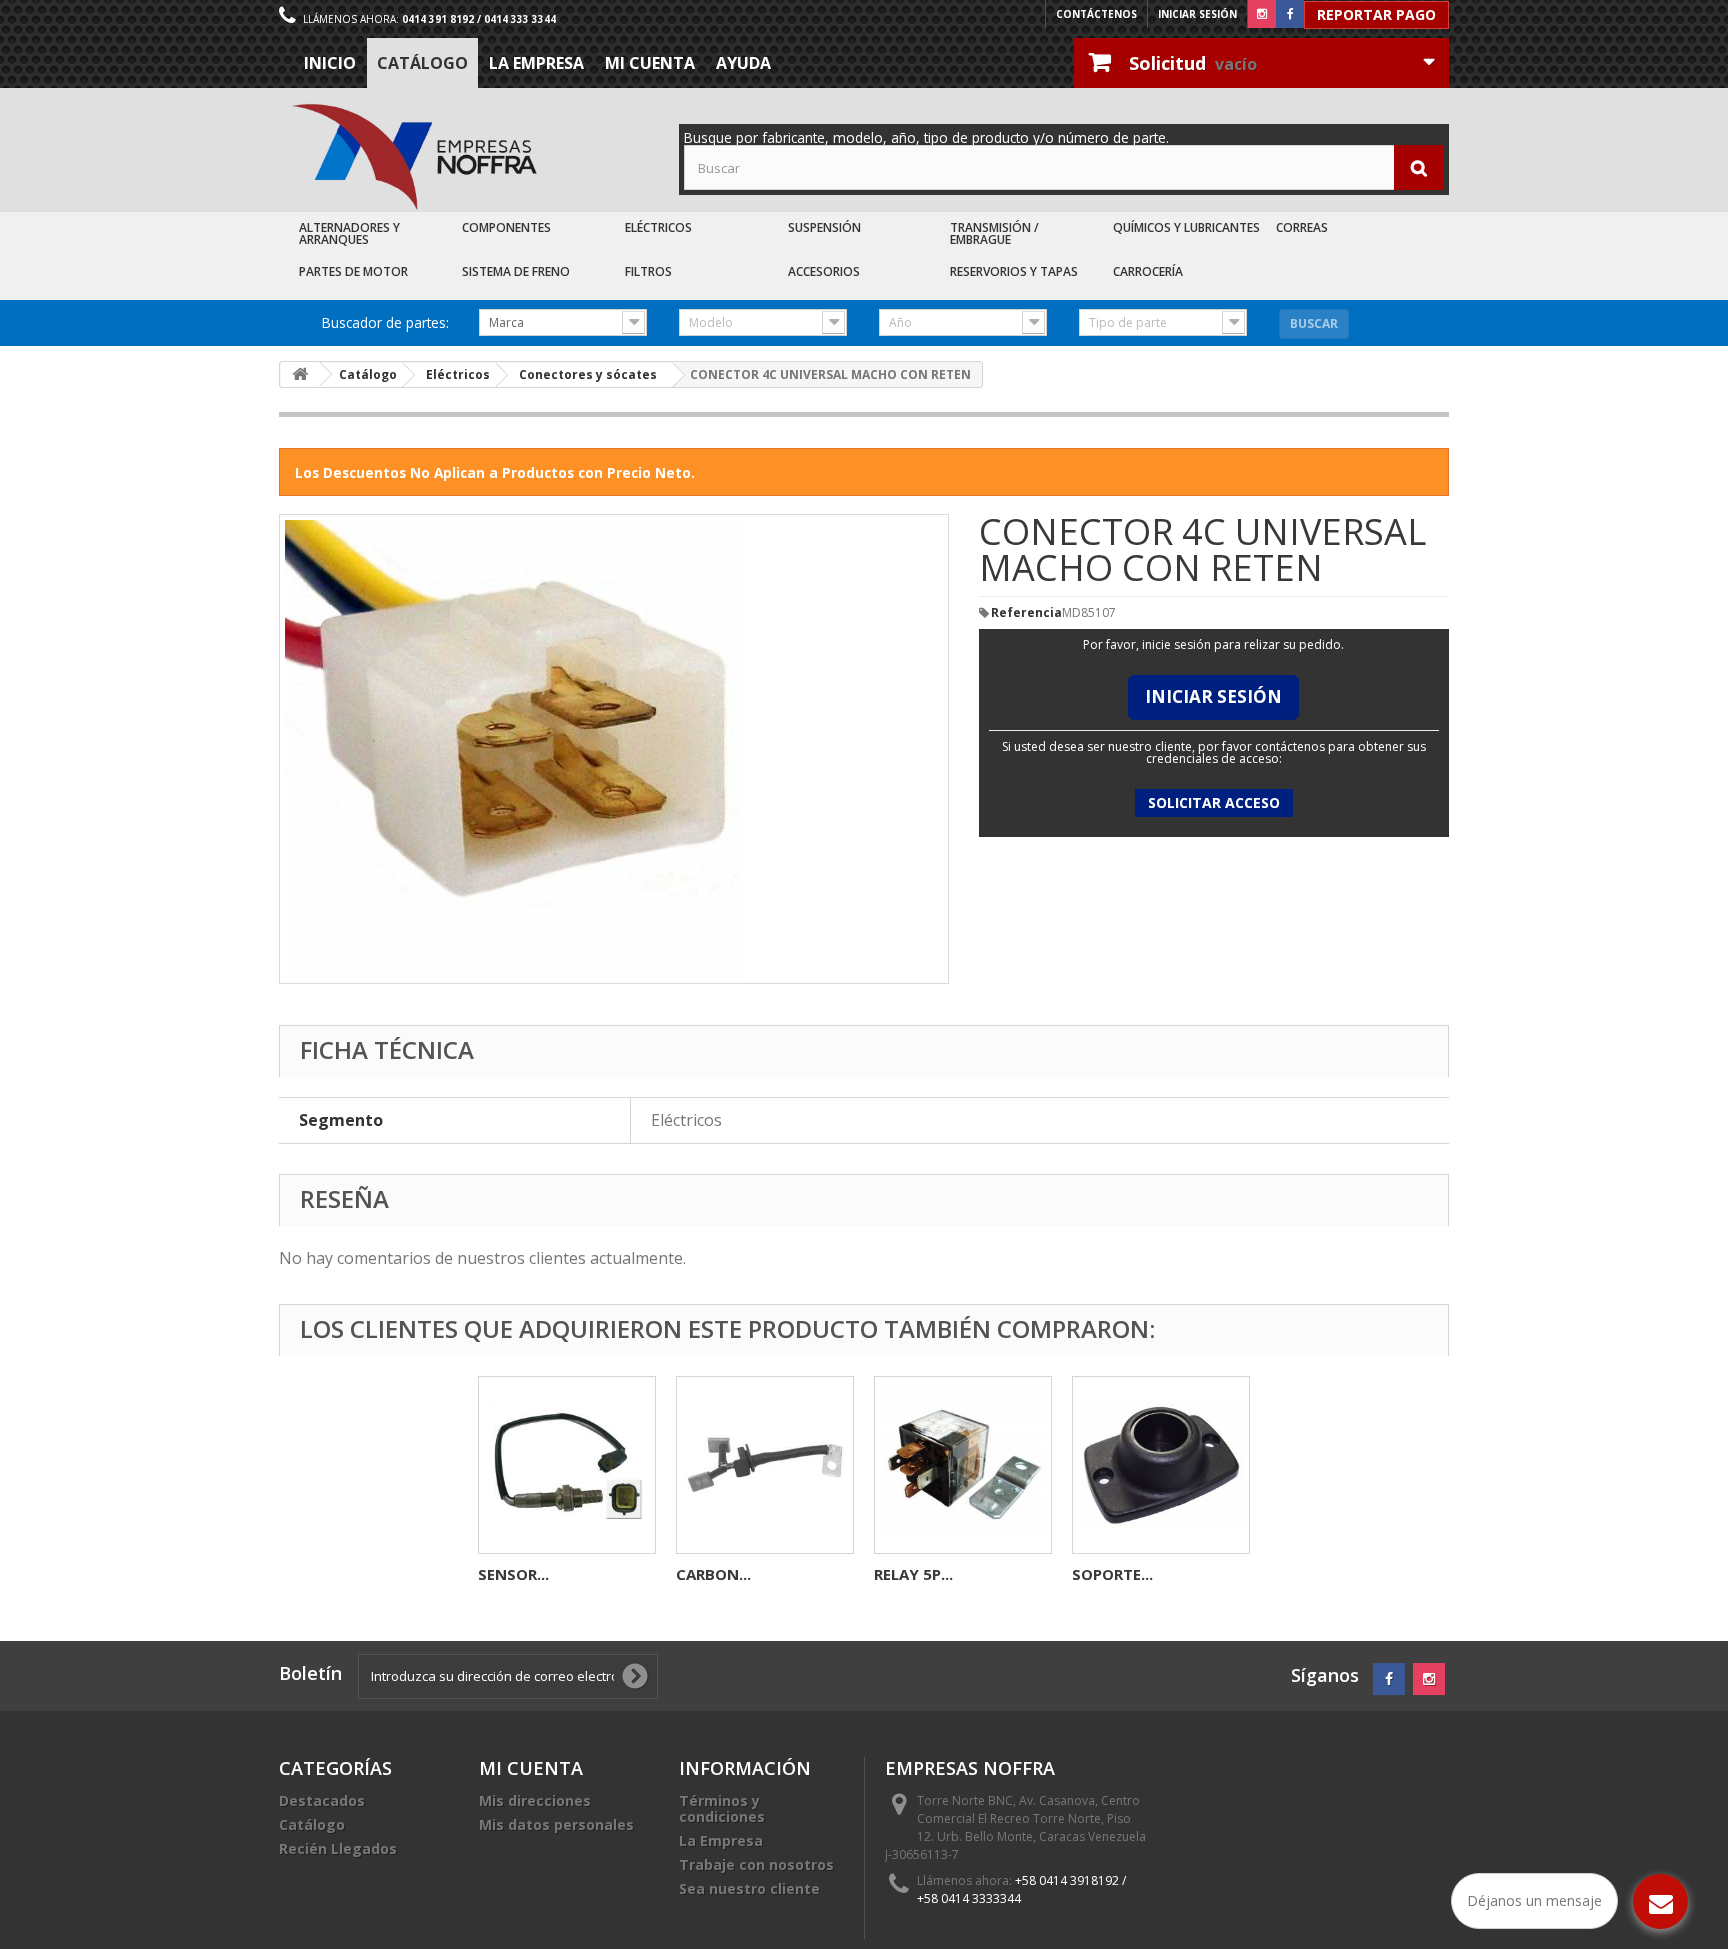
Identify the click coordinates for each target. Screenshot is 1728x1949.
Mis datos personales (556, 1824)
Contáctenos (1096, 14)
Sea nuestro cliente (749, 1888)
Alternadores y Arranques (349, 233)
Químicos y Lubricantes (1186, 227)
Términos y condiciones (722, 1808)
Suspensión (824, 227)
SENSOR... (513, 1574)
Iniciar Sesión (1213, 696)
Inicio (330, 63)
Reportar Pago (1376, 14)
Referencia (1026, 613)
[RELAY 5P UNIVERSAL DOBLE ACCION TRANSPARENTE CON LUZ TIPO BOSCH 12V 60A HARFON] (963, 1465)
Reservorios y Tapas (1014, 271)
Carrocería (1148, 271)
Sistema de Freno (516, 271)
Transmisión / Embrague (994, 233)
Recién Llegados (338, 1848)
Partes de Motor (353, 271)
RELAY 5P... (913, 1574)
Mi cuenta (650, 63)
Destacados (322, 1800)
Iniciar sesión (1197, 14)
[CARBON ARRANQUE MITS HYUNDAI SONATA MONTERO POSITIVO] (765, 1465)
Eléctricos (658, 227)
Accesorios (824, 271)
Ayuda (743, 63)
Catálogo (422, 63)
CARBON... (713, 1574)
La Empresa (536, 63)
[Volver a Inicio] (300, 374)
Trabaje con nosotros (756, 1864)
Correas (1302, 227)
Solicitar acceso (1214, 802)
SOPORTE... (1112, 1574)
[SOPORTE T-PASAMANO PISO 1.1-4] (1161, 1465)
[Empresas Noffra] (414, 157)
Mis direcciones (535, 1800)
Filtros (648, 271)
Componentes (506, 227)
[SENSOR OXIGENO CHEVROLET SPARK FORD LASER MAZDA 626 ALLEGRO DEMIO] (567, 1465)
